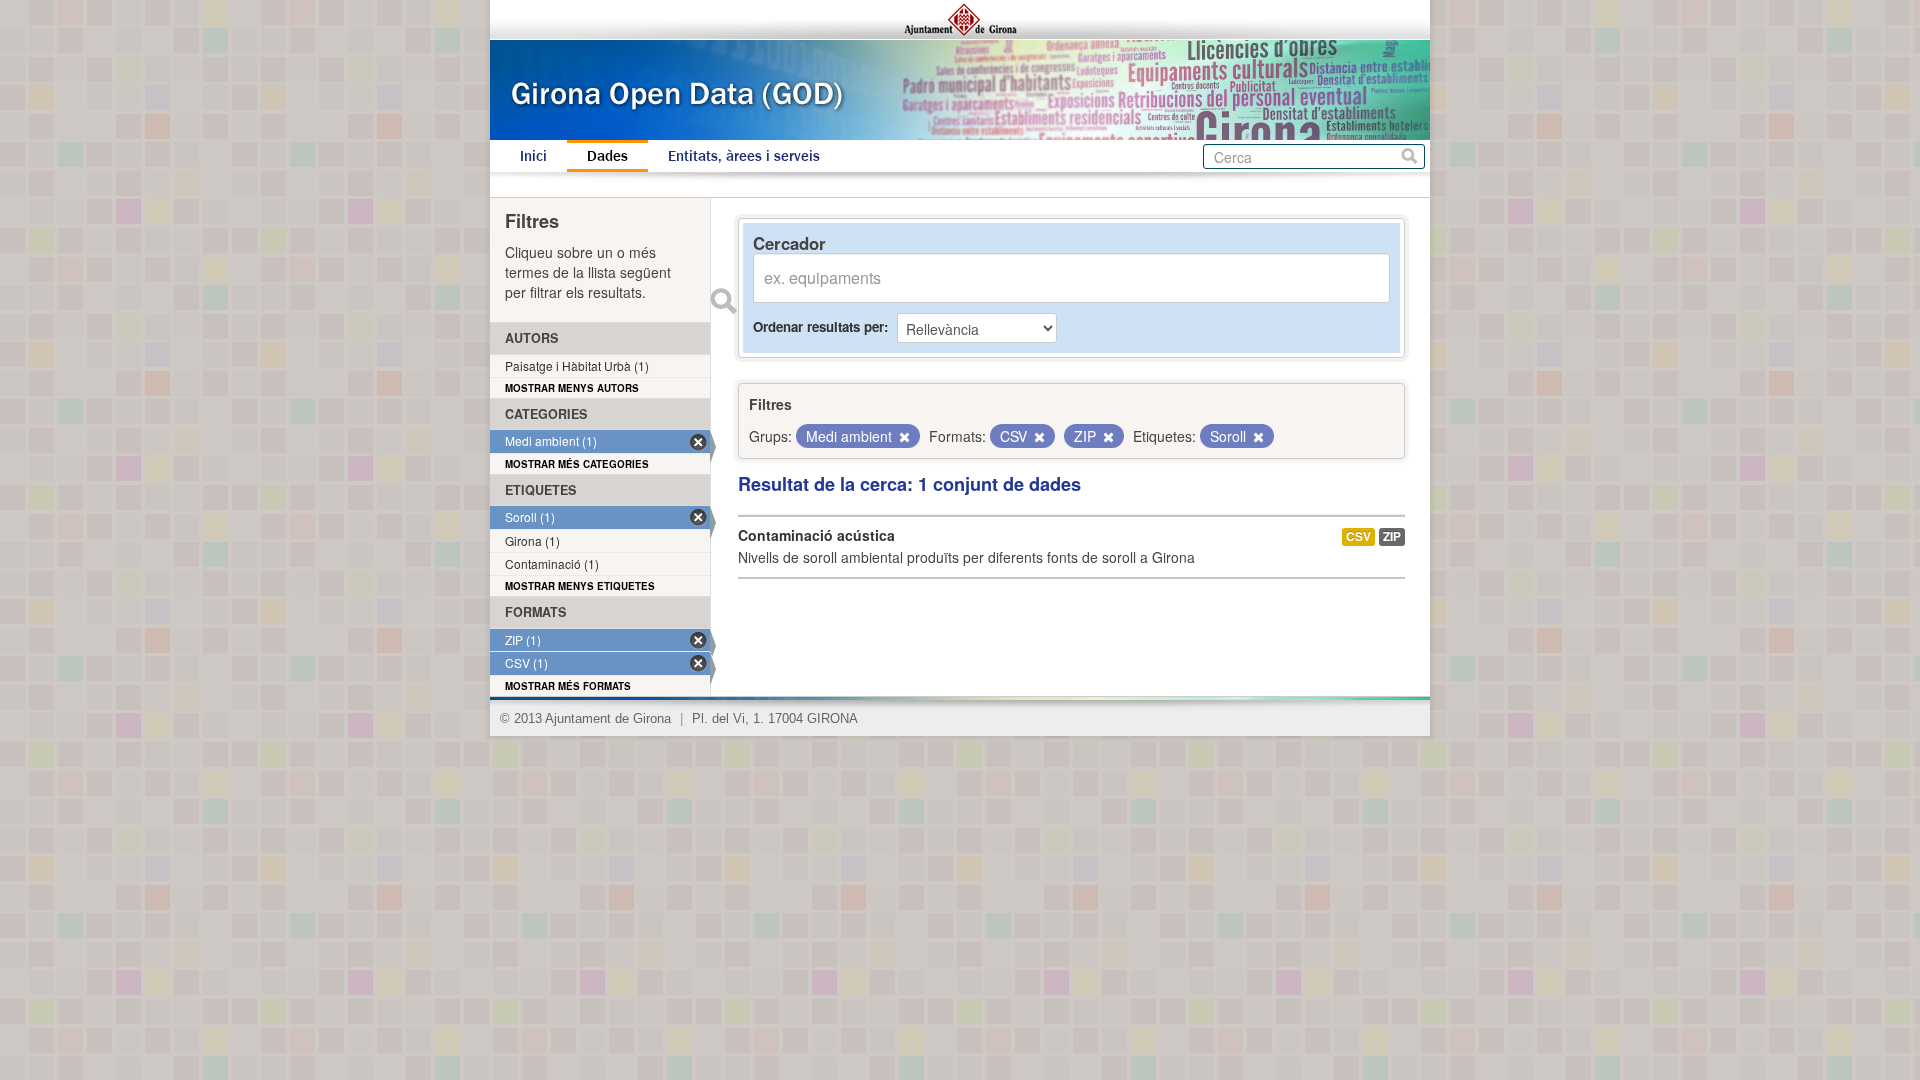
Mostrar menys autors (572, 388)
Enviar (723, 301)
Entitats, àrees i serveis (744, 156)
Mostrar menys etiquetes (580, 586)
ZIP (1392, 536)
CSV (1358, 536)
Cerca (1409, 156)
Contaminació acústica (816, 535)
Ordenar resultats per (818, 326)
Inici (533, 156)
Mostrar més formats (568, 686)
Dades (607, 156)
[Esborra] (903, 437)
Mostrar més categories (577, 464)
